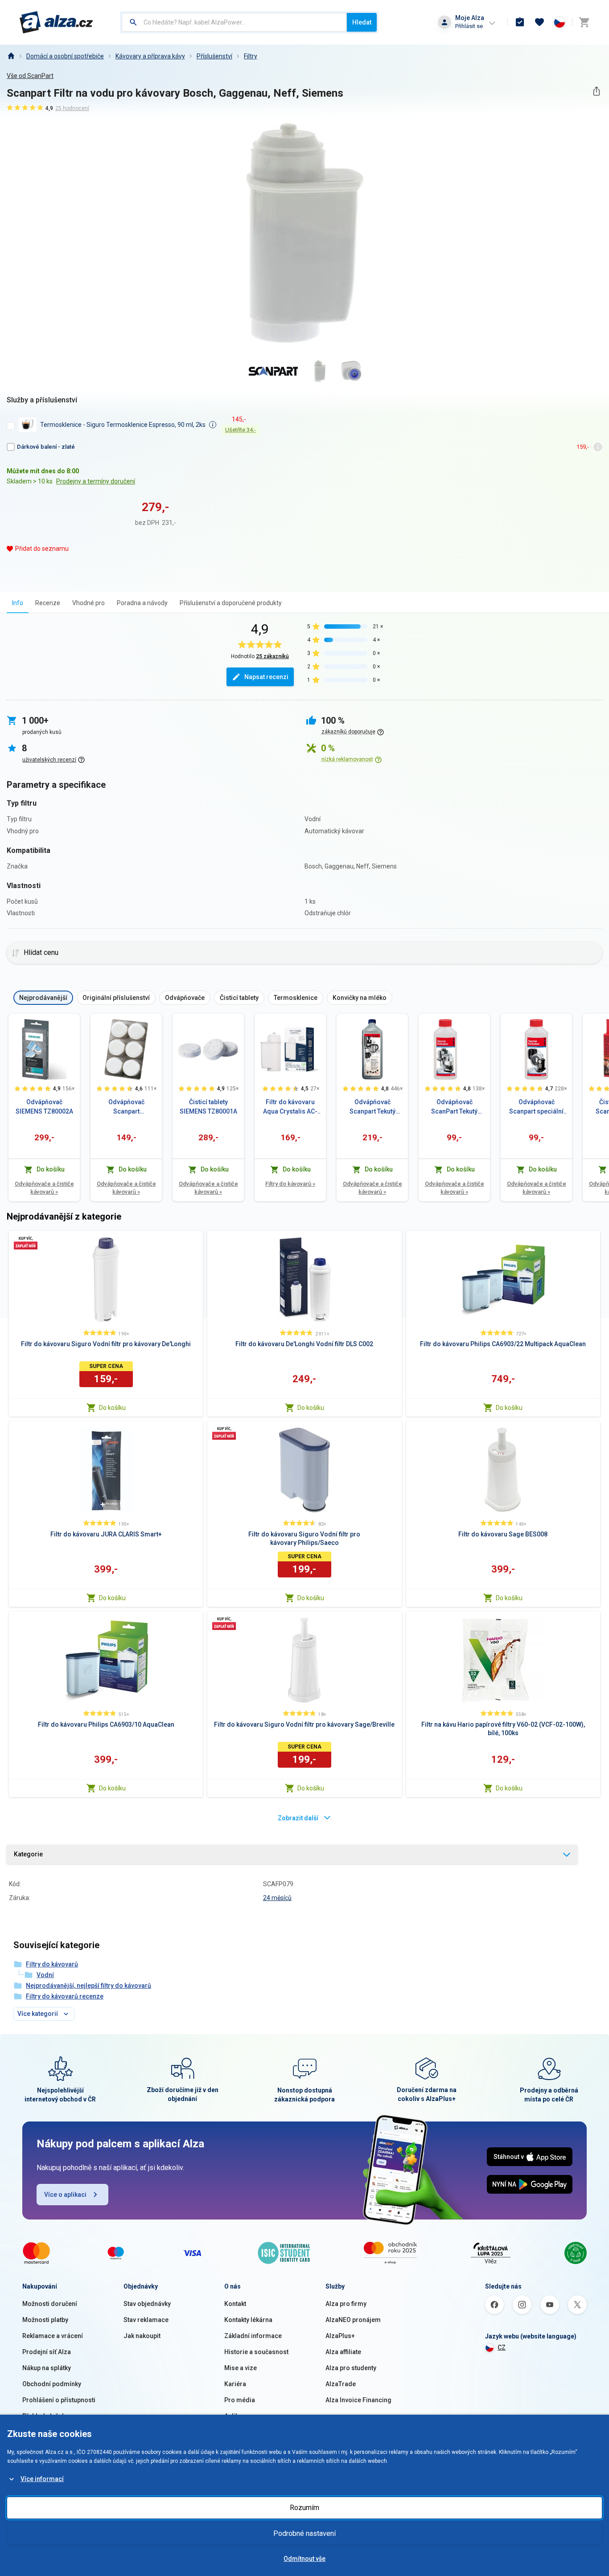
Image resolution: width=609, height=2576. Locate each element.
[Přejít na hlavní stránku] (56, 22)
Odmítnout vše (304, 2559)
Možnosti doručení (50, 2304)
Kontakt (235, 2304)
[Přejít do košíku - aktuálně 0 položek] (584, 22)
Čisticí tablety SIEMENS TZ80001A (208, 1107)
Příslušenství (214, 56)
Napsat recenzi (266, 677)
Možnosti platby (45, 2320)
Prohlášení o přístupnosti (59, 2400)
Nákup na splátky (47, 2368)
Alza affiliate (343, 2352)
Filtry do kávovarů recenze (65, 1996)
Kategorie (28, 1854)
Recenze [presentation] (48, 603)
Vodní (45, 1975)
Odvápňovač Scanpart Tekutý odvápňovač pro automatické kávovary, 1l (372, 1107)
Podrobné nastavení (304, 2533)
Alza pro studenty (351, 2368)
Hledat (362, 22)
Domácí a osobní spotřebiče (65, 56)
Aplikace (237, 2416)
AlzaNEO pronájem (353, 2320)
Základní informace (253, 2336)
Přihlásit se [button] (469, 26)
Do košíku (112, 1408)
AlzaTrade (341, 2384)
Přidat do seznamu (42, 549)
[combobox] (234, 22)
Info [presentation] (18, 603)
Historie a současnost (256, 2352)
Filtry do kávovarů (290, 1184)
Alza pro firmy (346, 2304)
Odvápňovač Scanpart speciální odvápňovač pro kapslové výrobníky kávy (537, 1107)
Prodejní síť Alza (47, 2352)
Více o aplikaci (65, 2195)
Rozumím (304, 2508)
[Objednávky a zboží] (520, 22)
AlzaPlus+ (340, 2336)
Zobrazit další (298, 1818)
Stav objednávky (147, 2304)
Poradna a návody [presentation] (142, 603)
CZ (502, 2347)
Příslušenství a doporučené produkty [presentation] (231, 603)
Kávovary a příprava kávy (150, 56)
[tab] (18, 603)
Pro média (240, 2400)
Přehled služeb (44, 2416)
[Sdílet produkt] (596, 91)
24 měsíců (277, 1898)
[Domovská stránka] (11, 56)
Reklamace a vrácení (53, 2336)
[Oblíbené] (539, 22)
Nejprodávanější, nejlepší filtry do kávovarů (88, 1986)
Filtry (251, 56)
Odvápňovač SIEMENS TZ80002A (44, 1107)
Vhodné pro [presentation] (88, 603)
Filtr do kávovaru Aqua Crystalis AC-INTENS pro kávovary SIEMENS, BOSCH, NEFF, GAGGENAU (290, 1107)
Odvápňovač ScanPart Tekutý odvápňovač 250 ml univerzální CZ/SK (455, 1107)
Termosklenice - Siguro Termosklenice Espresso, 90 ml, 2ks (123, 425)
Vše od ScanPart (30, 76)
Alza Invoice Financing (358, 2400)
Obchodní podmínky (52, 2384)
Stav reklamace (146, 2320)
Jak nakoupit (142, 2336)
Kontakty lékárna (248, 2320)
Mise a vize (241, 2368)
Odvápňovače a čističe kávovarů (44, 1188)
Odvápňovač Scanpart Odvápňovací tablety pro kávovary (126, 1107)
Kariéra (235, 2384)
